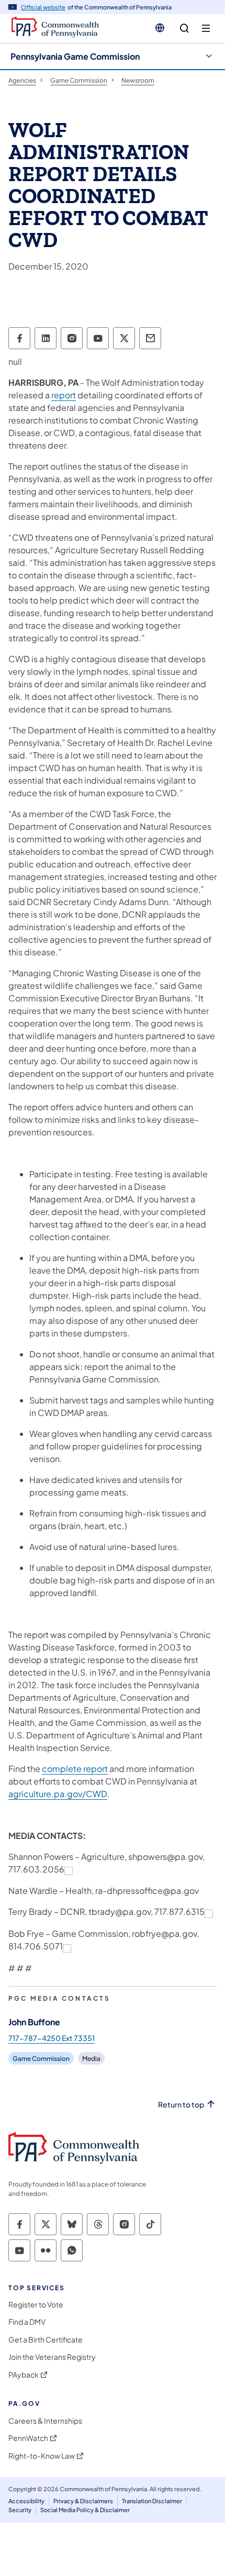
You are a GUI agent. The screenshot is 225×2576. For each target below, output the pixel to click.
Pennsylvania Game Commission (75, 56)
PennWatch (28, 2438)
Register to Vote (36, 2305)
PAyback (24, 2375)
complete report (75, 1769)
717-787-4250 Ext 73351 (52, 2038)
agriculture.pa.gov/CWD (58, 1794)
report (64, 395)
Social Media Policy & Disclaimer (85, 2510)
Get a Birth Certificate (46, 2340)
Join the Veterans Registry (52, 2357)
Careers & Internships (45, 2421)
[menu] (206, 29)
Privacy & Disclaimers (83, 2501)
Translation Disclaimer (152, 2501)
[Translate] (160, 28)
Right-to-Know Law (42, 2456)
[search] (184, 29)
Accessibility (26, 2501)
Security (20, 2510)
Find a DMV (27, 2322)
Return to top (181, 2105)
